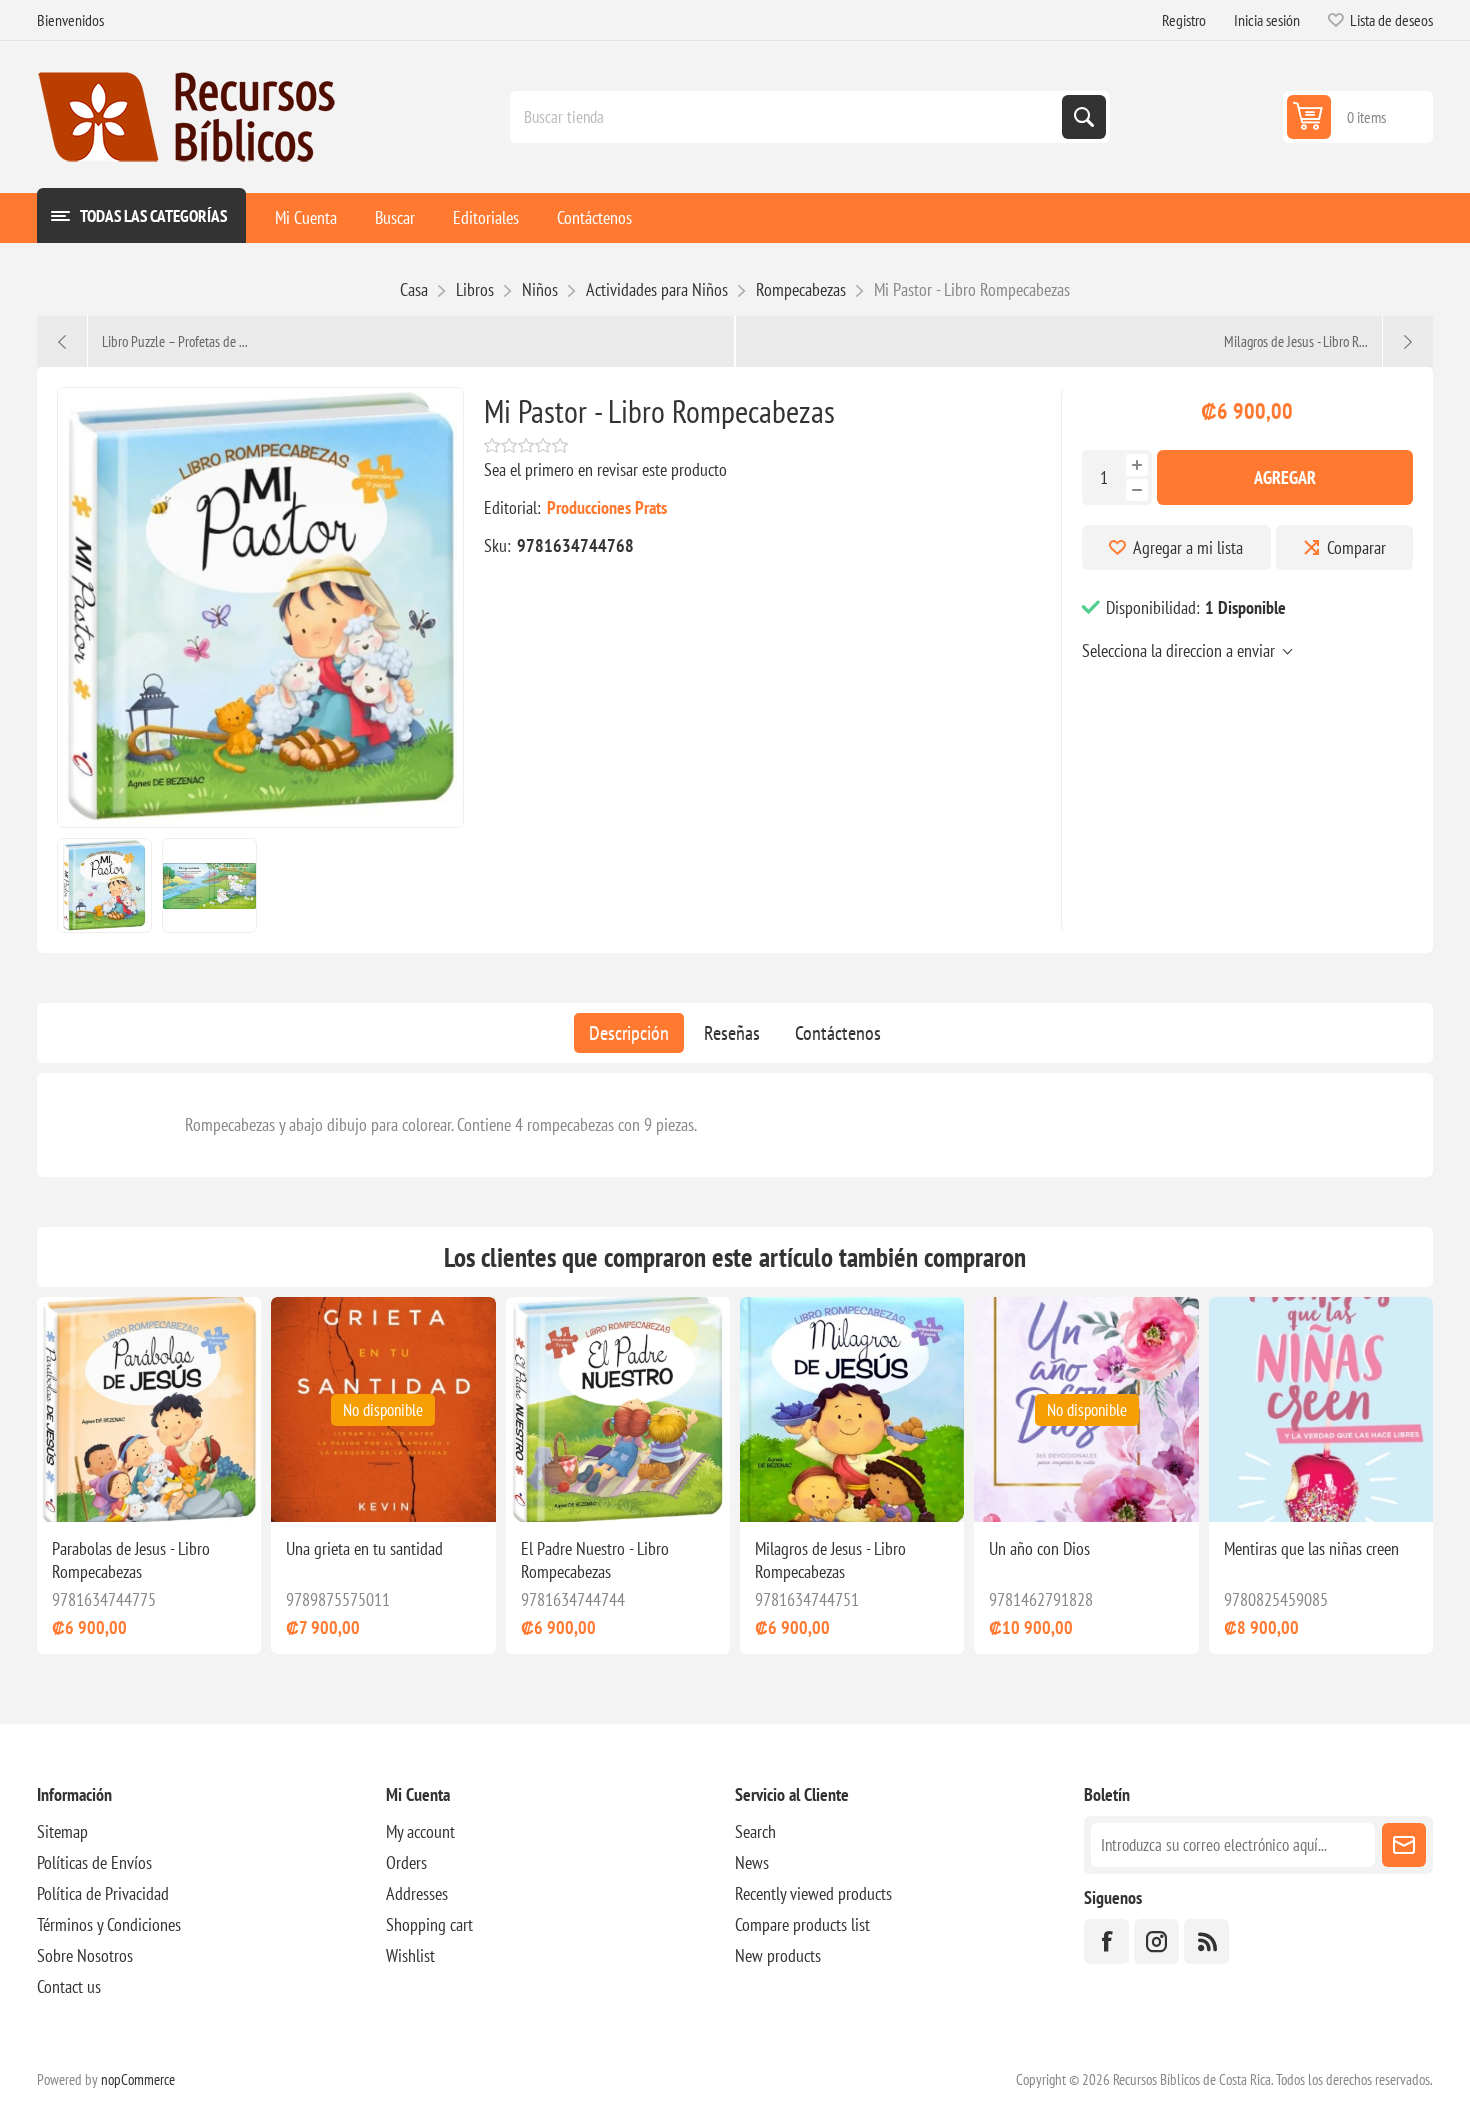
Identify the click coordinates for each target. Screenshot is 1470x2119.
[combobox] (788, 117)
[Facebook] (1106, 1941)
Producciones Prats (607, 507)
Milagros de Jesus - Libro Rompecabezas (830, 1560)
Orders (406, 1862)
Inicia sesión (1267, 20)
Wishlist (410, 1955)
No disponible (383, 1410)
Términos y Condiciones (109, 1924)
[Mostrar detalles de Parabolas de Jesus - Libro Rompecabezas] (149, 1409)
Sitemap (62, 1831)
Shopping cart (429, 1924)
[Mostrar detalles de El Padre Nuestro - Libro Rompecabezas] (618, 1409)
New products (778, 1955)
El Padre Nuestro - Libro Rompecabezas (595, 1560)
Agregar (1285, 477)
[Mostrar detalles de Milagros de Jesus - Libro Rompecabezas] (852, 1409)
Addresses (417, 1893)
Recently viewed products (813, 1893)
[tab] (629, 1033)
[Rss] (1206, 1941)
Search (755, 1831)
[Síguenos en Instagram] (1156, 1941)
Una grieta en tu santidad (364, 1548)
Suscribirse (1404, 1845)
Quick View (152, 1490)
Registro (1184, 20)
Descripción (629, 1033)
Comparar (1356, 547)
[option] (104, 885)
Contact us (69, 1986)
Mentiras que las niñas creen (1311, 1548)
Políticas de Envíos (94, 1862)
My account (420, 1831)
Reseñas (732, 1033)
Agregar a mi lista (1188, 547)
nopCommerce (138, 2079)
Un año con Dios (1039, 1548)
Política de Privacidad (103, 1893)
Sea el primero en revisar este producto (605, 469)
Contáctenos (838, 1033)
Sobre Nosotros (85, 1955)
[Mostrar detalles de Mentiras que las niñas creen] (1321, 1409)
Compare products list (802, 1924)
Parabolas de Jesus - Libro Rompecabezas (131, 1560)
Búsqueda (1084, 117)
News (752, 1862)
